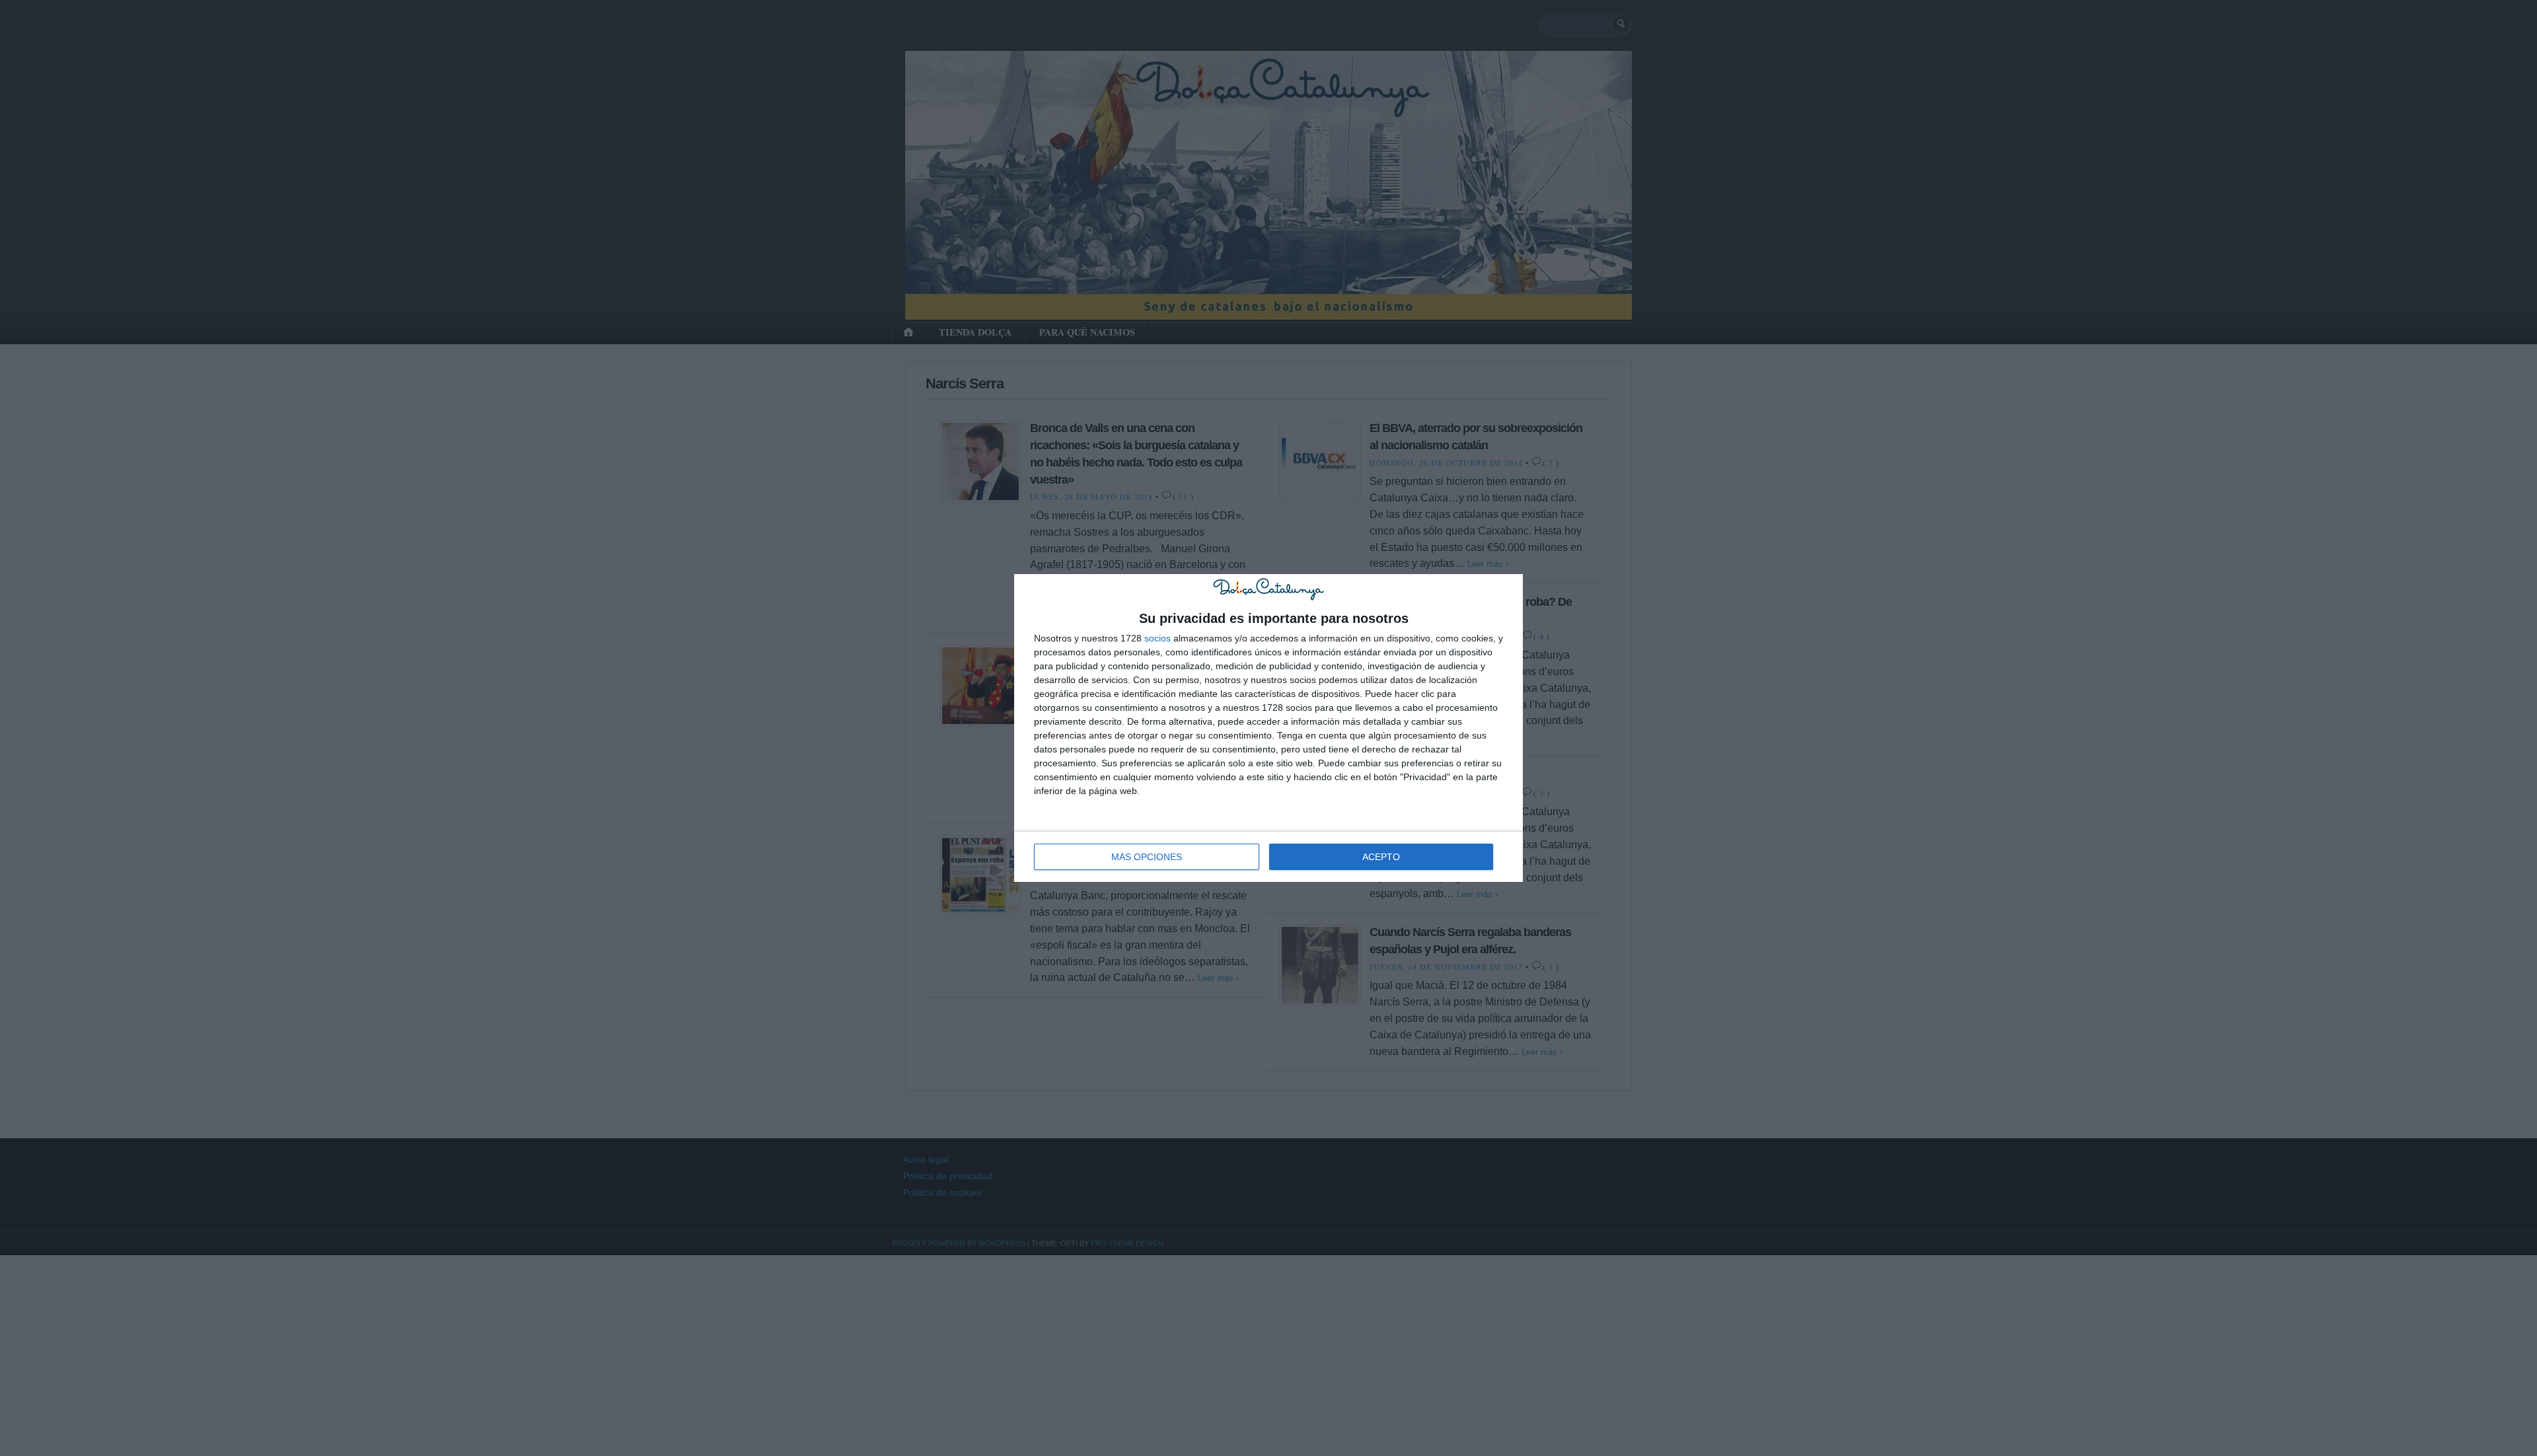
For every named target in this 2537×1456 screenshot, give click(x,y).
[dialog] (1268, 728)
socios (1158, 638)
